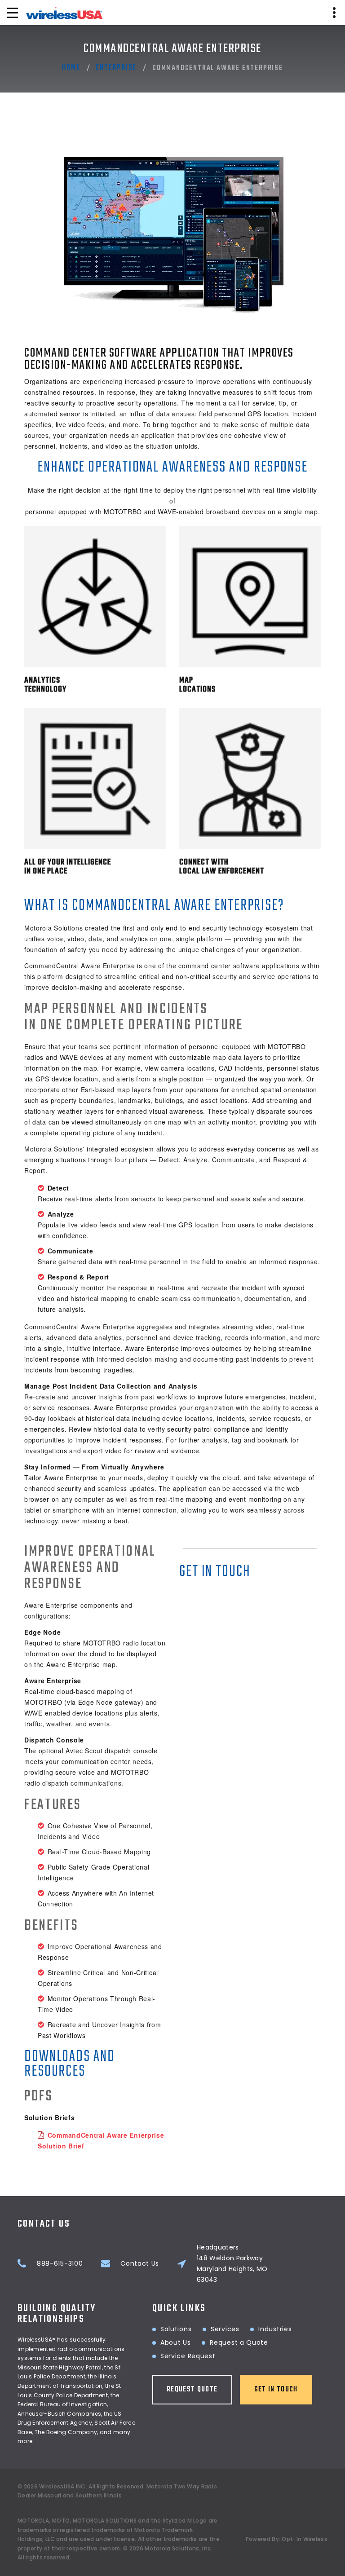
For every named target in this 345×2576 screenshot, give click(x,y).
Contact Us (140, 2263)
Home (71, 68)
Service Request (188, 2356)
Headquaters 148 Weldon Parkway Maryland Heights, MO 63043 (232, 2263)
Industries (275, 2329)
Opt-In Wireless (305, 2539)
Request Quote (192, 2390)
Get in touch (276, 2390)
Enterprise (116, 68)
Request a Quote (239, 2342)
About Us (176, 2342)
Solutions (176, 2329)
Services (225, 2329)
